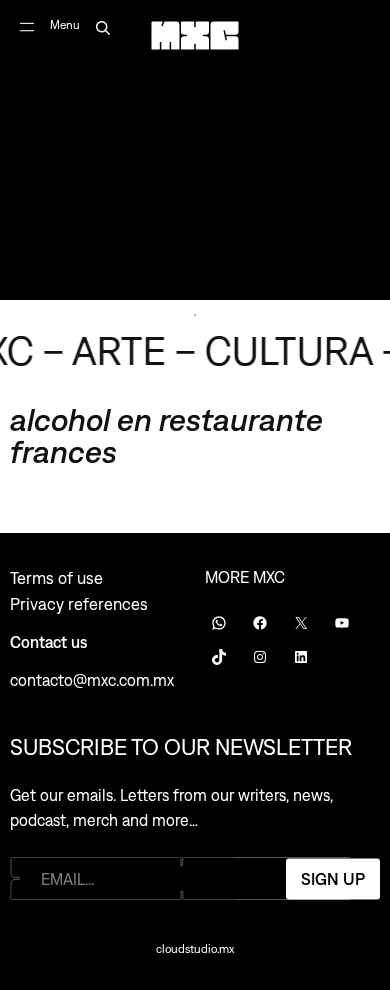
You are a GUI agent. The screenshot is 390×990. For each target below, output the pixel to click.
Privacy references (79, 604)
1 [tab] (195, 315)
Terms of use (56, 578)
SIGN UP (333, 878)
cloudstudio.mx (195, 949)
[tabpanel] (195, 150)
